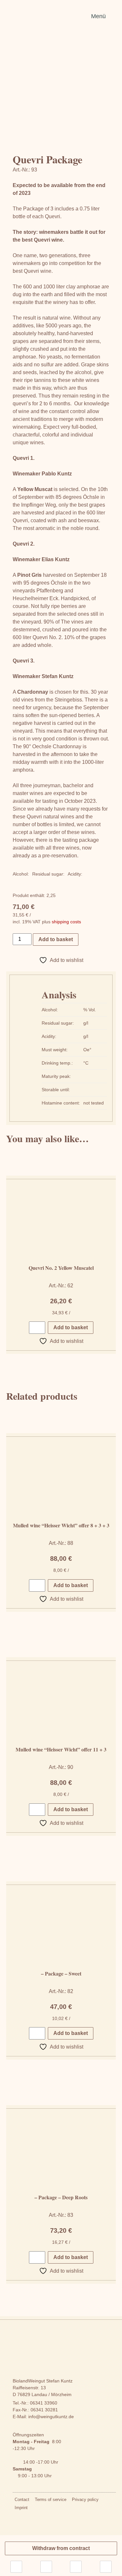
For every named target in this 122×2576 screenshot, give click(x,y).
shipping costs (66, 922)
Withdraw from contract (61, 2548)
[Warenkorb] (106, 2567)
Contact (22, 2500)
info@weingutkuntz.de (51, 2417)
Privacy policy (85, 2500)
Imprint (21, 2508)
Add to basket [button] (71, 1327)
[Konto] (76, 2567)
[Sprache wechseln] (16, 2567)
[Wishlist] (46, 2567)
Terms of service (51, 2500)
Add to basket (56, 939)
